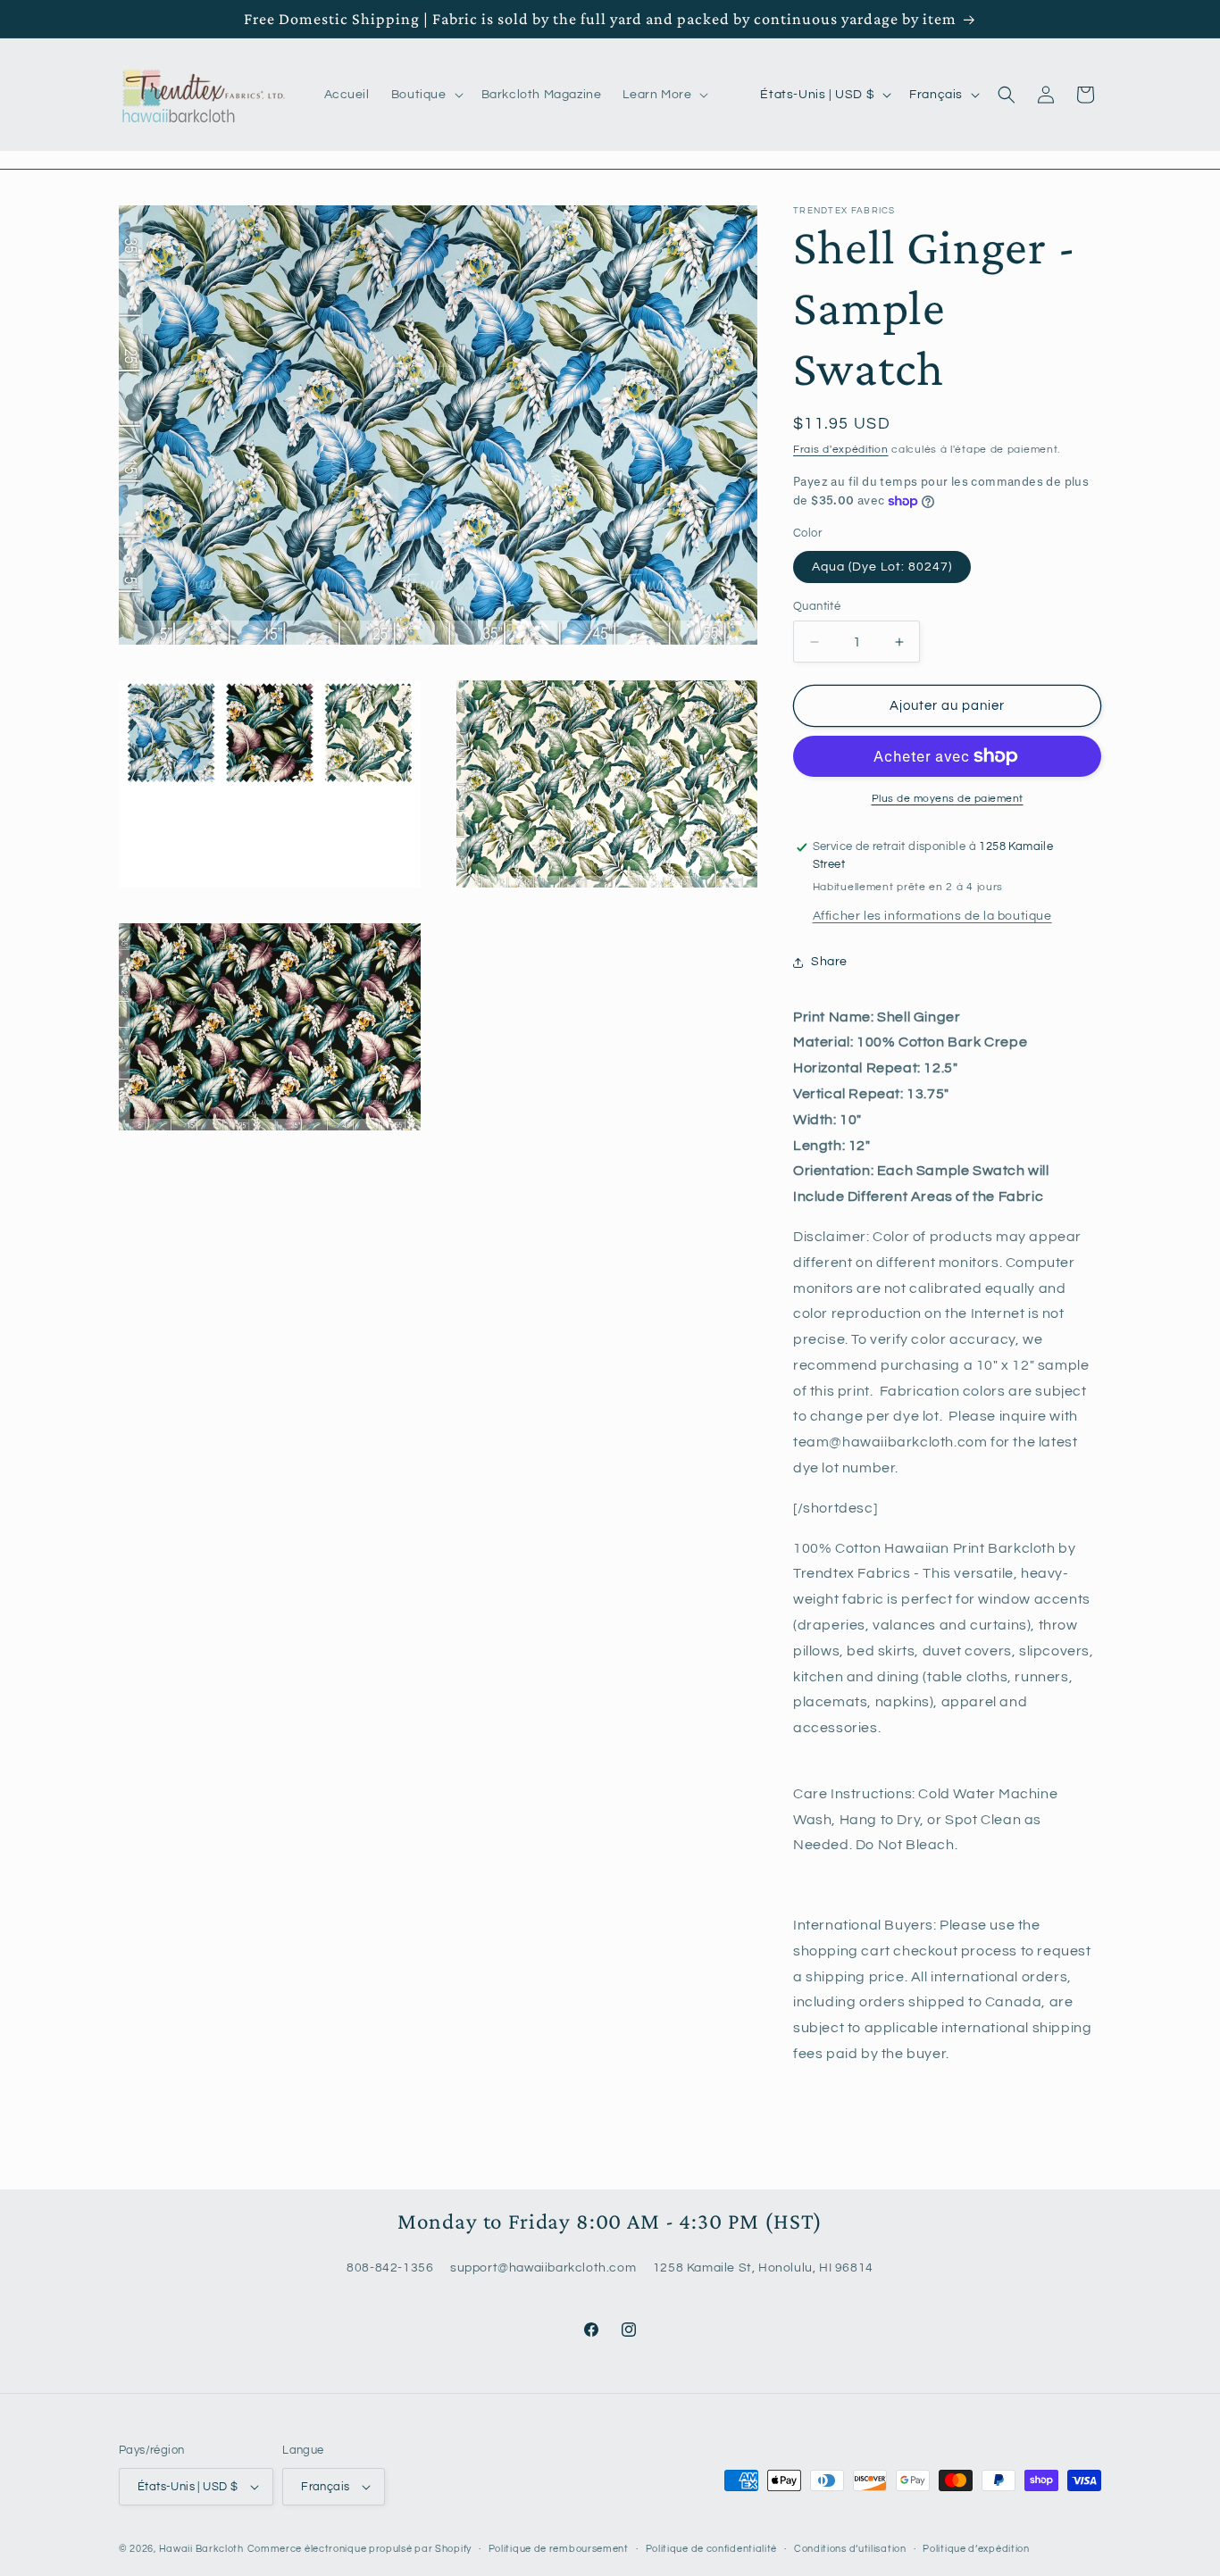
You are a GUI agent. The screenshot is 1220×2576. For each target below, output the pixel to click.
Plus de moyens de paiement (948, 799)
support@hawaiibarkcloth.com (543, 2267)
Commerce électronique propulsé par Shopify (359, 2549)
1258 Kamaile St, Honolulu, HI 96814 (763, 2267)
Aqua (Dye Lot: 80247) (882, 567)
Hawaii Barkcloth (201, 2549)
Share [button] (829, 962)
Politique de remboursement (559, 2549)
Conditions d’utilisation (850, 2549)
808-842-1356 (390, 2267)
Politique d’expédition (976, 2549)
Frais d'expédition (841, 450)
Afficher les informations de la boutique (932, 916)
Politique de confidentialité (712, 2549)
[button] (426, 95)
